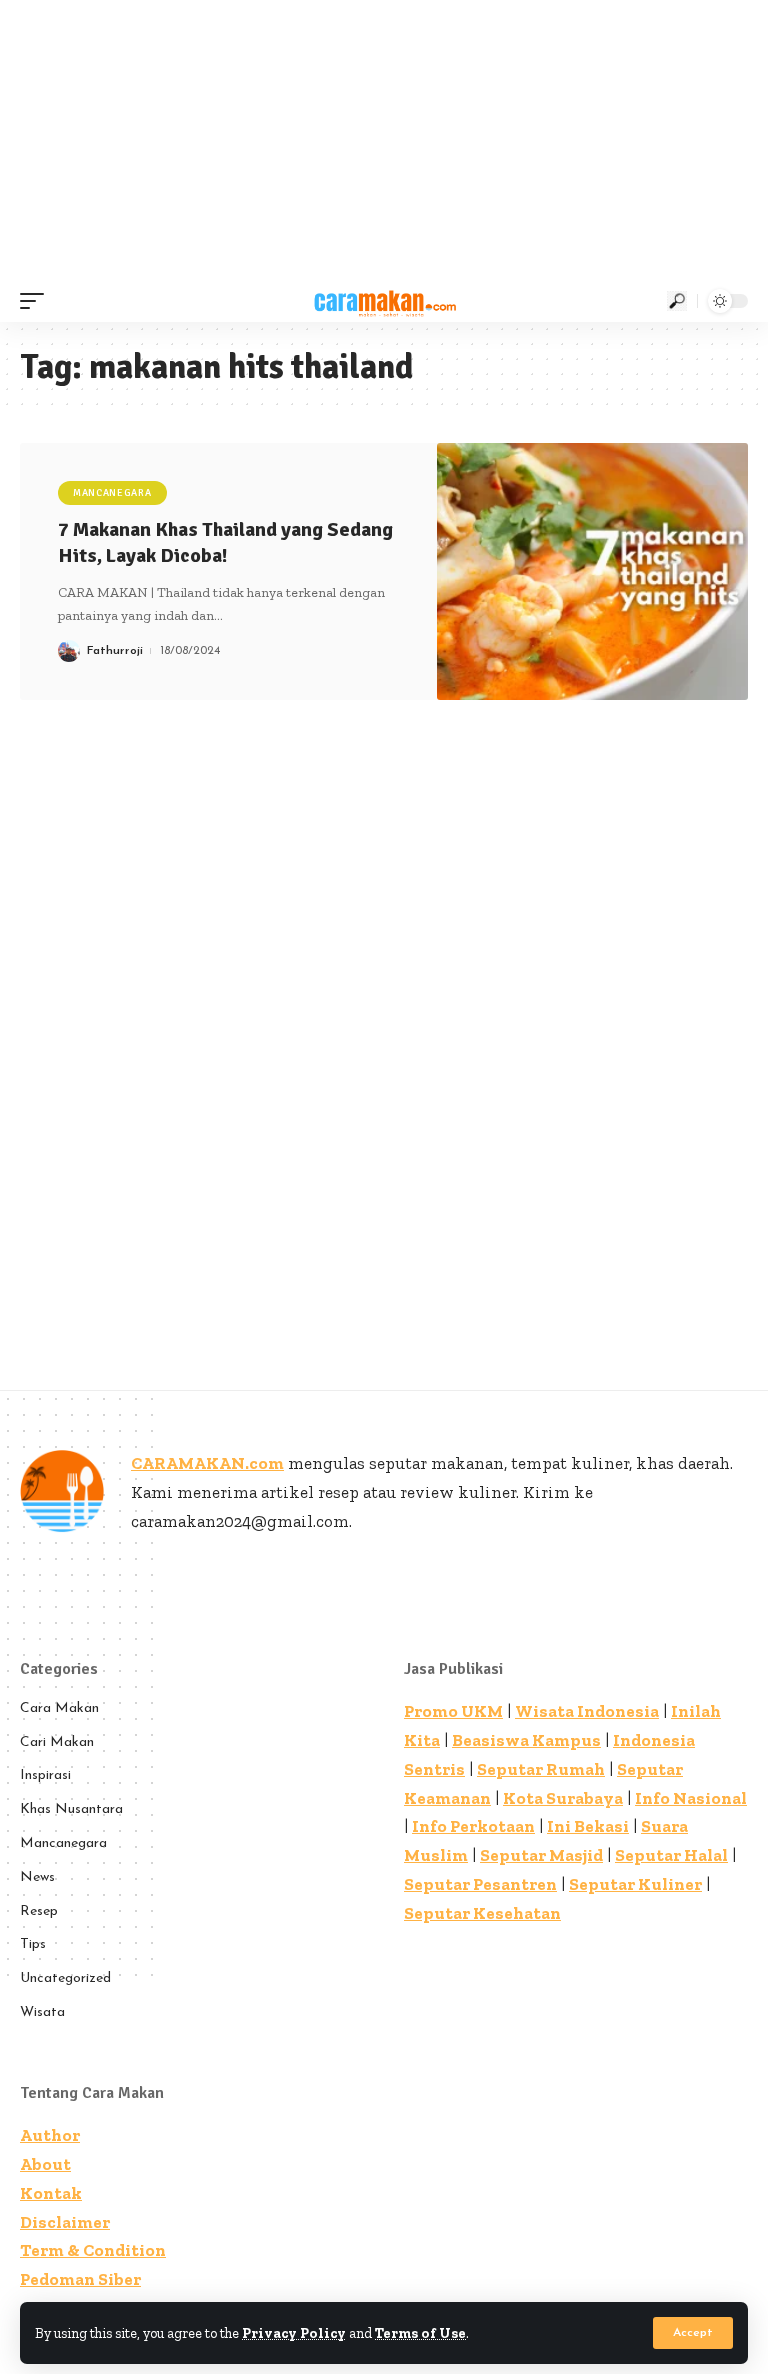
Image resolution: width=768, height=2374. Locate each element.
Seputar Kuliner (635, 1884)
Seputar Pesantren (480, 1884)
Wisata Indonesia (587, 1711)
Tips (33, 1944)
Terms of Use (420, 2333)
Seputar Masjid (541, 1855)
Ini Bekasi (588, 1826)
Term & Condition (93, 2250)
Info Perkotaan (473, 1826)
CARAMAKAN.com (207, 1463)
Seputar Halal (671, 1855)
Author (50, 2135)
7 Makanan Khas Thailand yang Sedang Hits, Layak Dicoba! (225, 542)
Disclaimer (65, 2222)
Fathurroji (115, 651)
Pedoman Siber (80, 2279)
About (45, 2164)
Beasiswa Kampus (526, 1740)
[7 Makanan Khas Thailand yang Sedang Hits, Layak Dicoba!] (592, 571)
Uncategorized (65, 1978)
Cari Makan (57, 1742)
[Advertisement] (384, 140)
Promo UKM (453, 1711)
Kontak (51, 2193)
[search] (677, 301)
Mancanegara (112, 493)
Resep (39, 1911)
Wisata (42, 2012)
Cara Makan (59, 1708)
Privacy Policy (294, 2333)
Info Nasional (691, 1798)
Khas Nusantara (71, 1809)
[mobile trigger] (37, 301)
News (37, 1877)
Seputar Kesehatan (482, 1913)
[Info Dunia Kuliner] (383, 301)
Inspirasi (45, 1775)
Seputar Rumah (541, 1769)
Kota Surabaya (563, 1798)
